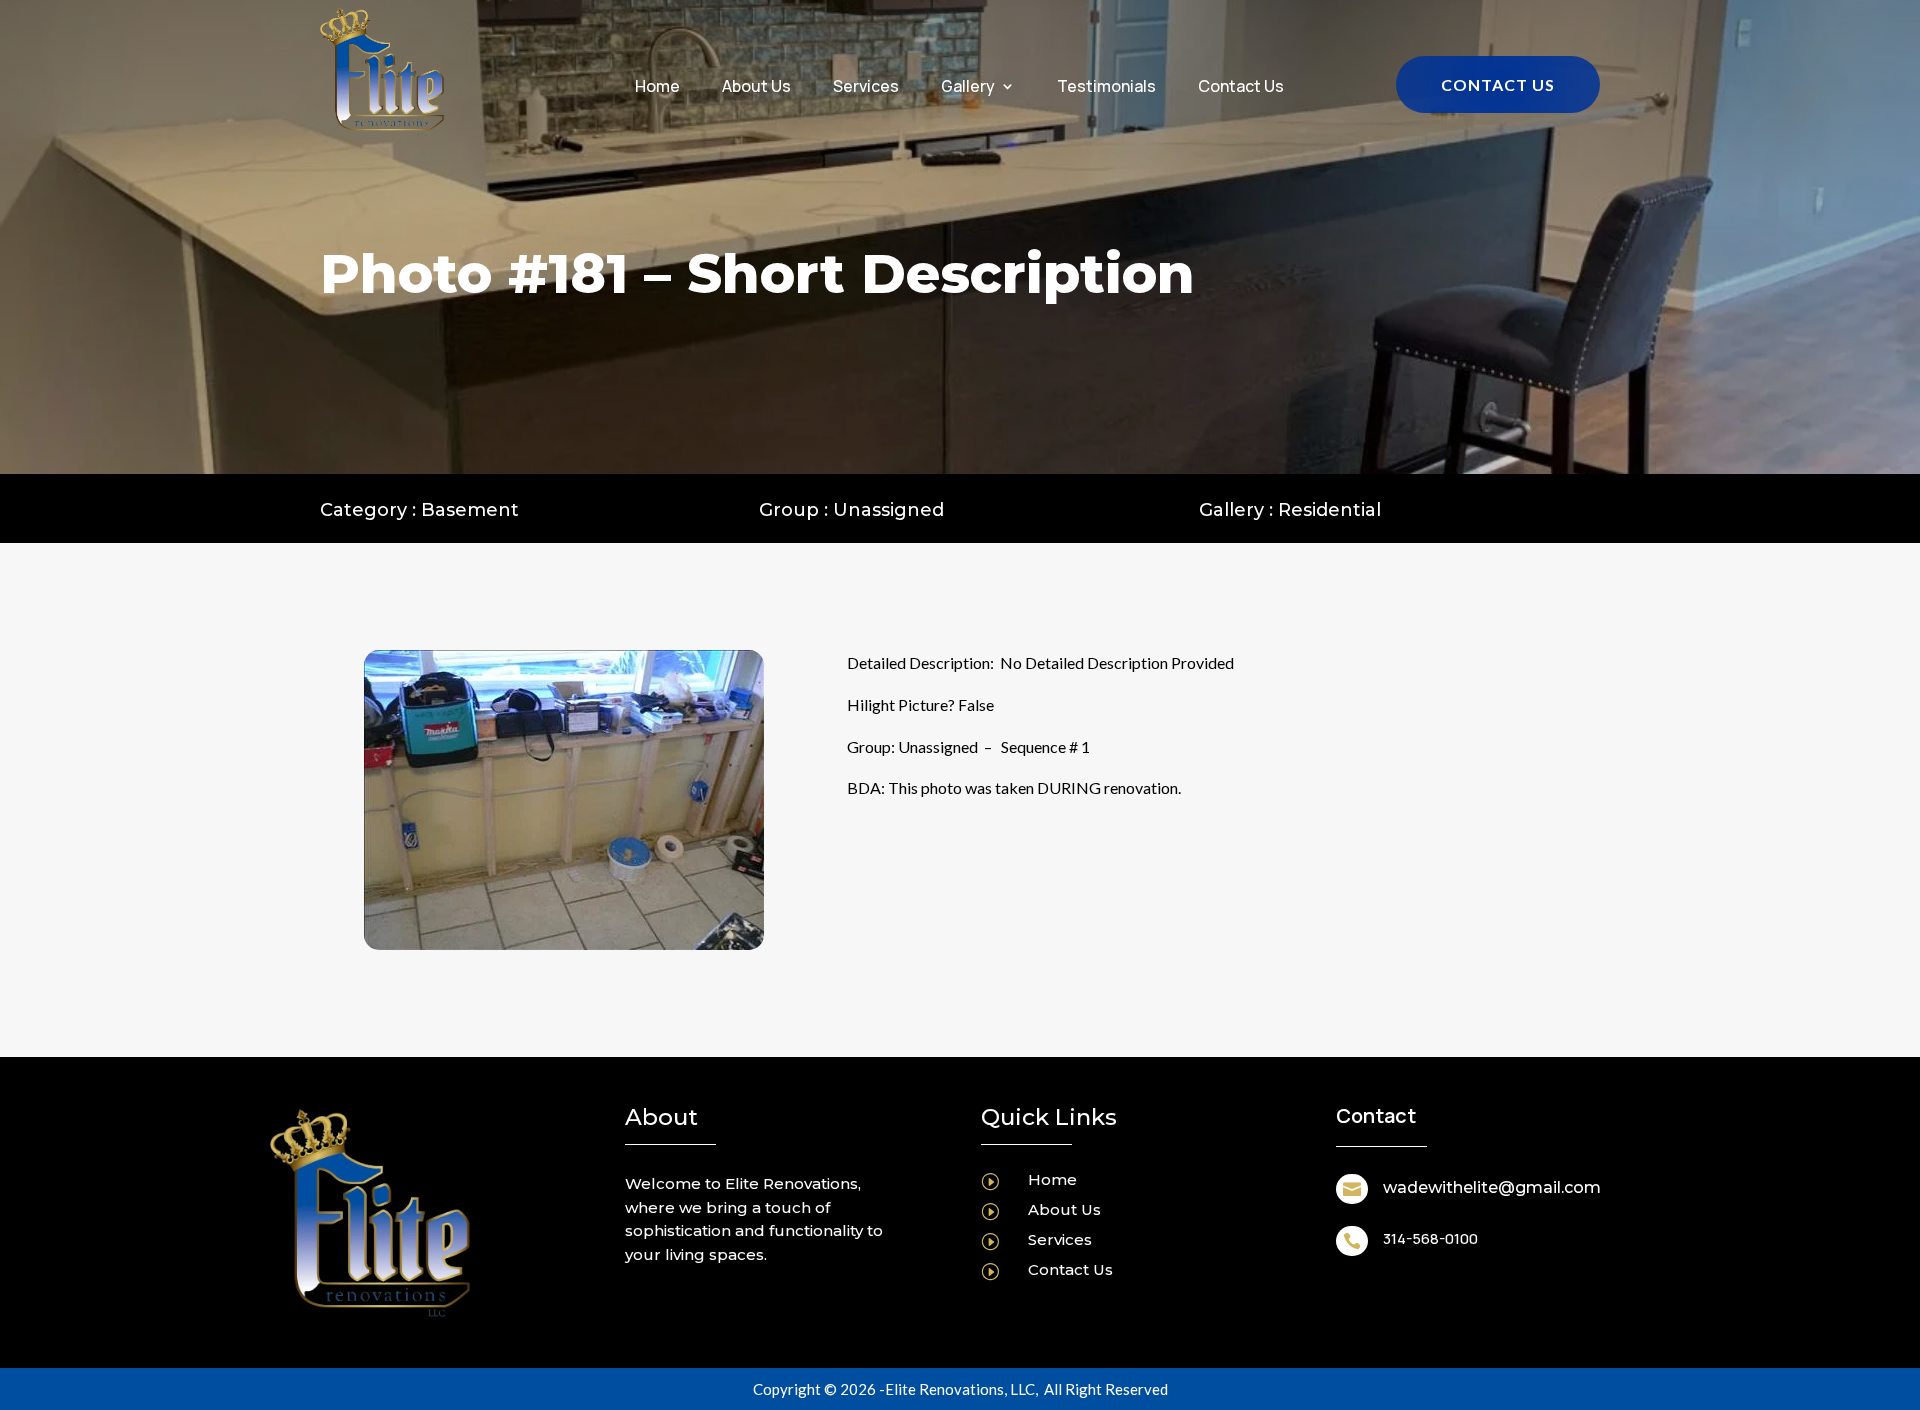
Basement (470, 510)
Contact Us (1241, 88)
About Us (756, 88)
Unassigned (888, 510)
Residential (1329, 510)
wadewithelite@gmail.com (1492, 1187)
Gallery (968, 88)
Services (866, 88)
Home (657, 88)
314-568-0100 (1430, 1238)
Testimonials (1106, 88)
